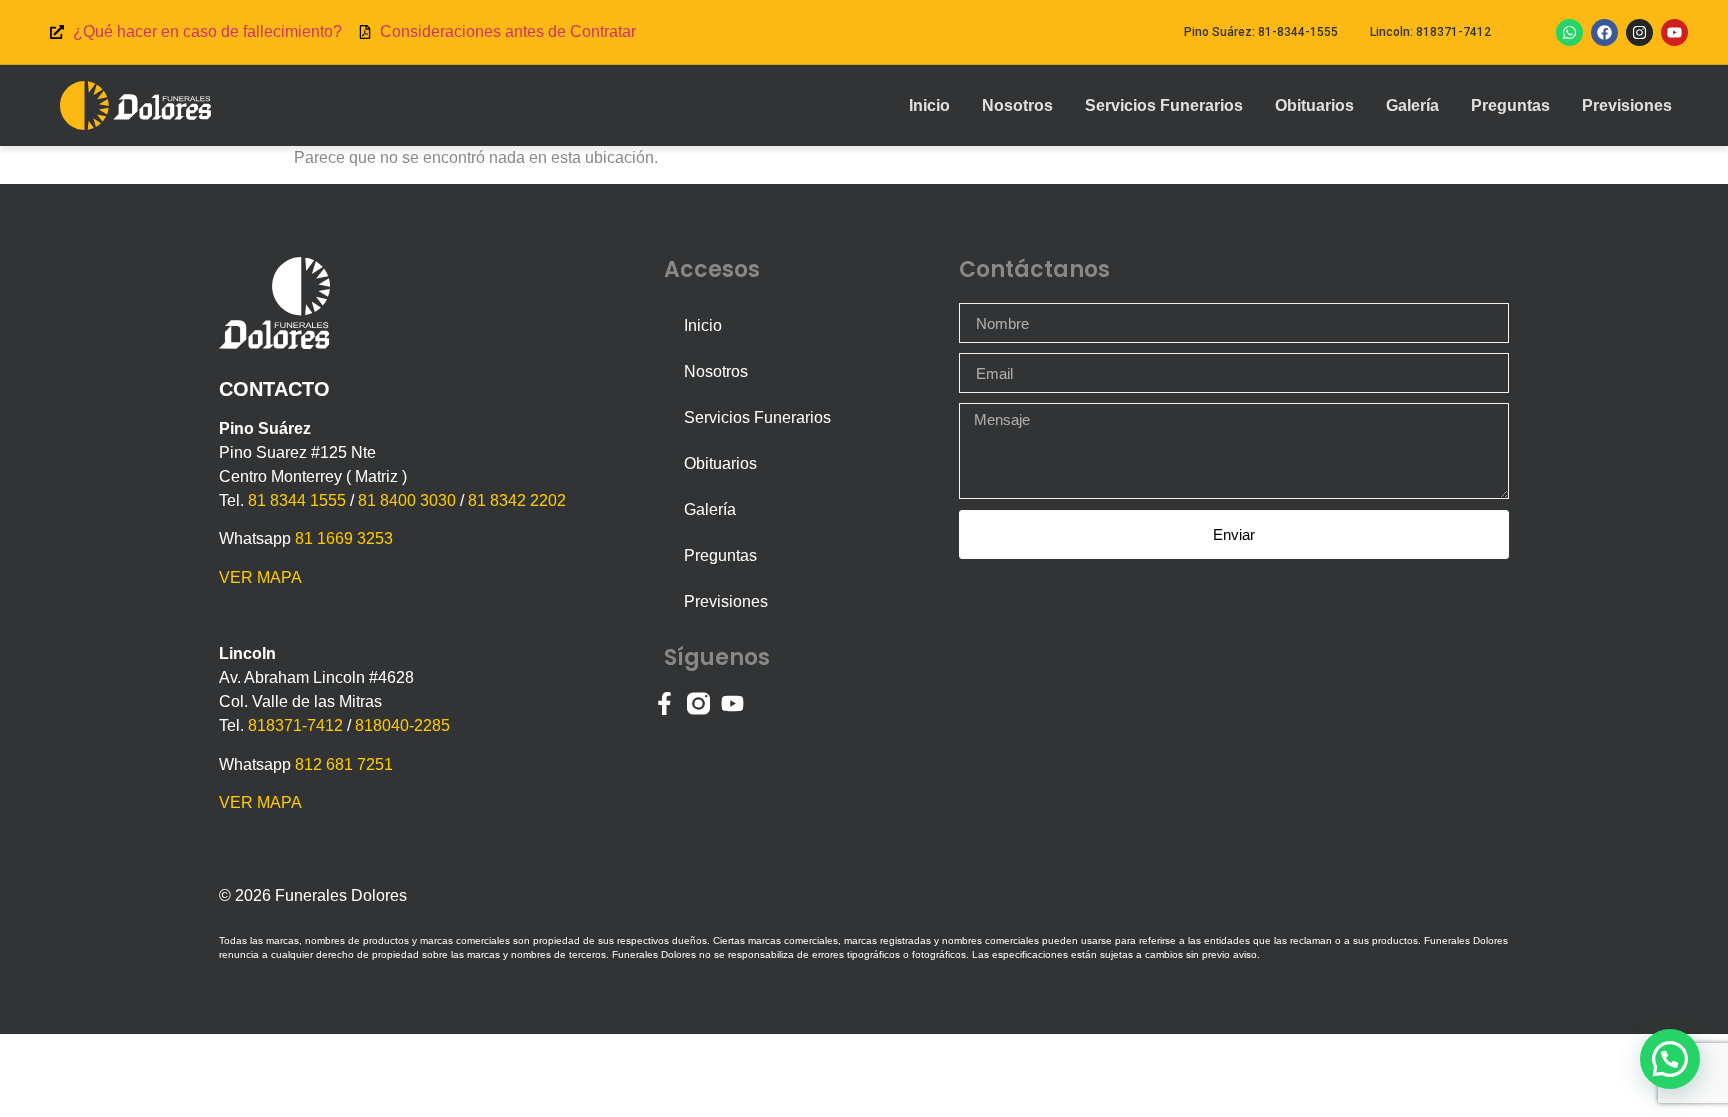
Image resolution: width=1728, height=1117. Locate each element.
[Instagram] (1639, 32)
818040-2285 (402, 725)
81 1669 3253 (344, 538)
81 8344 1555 (297, 500)
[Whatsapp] (1569, 32)
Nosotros (1017, 105)
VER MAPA (260, 577)
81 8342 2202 (517, 500)
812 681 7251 (344, 764)
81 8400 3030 (407, 500)
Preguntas (1510, 105)
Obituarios (1314, 105)
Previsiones (1627, 105)
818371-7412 (295, 725)
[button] (1670, 1059)
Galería (1412, 105)
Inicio (929, 105)
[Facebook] (1604, 32)
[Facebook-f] (664, 703)
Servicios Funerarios (1164, 105)
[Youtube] (1674, 32)
